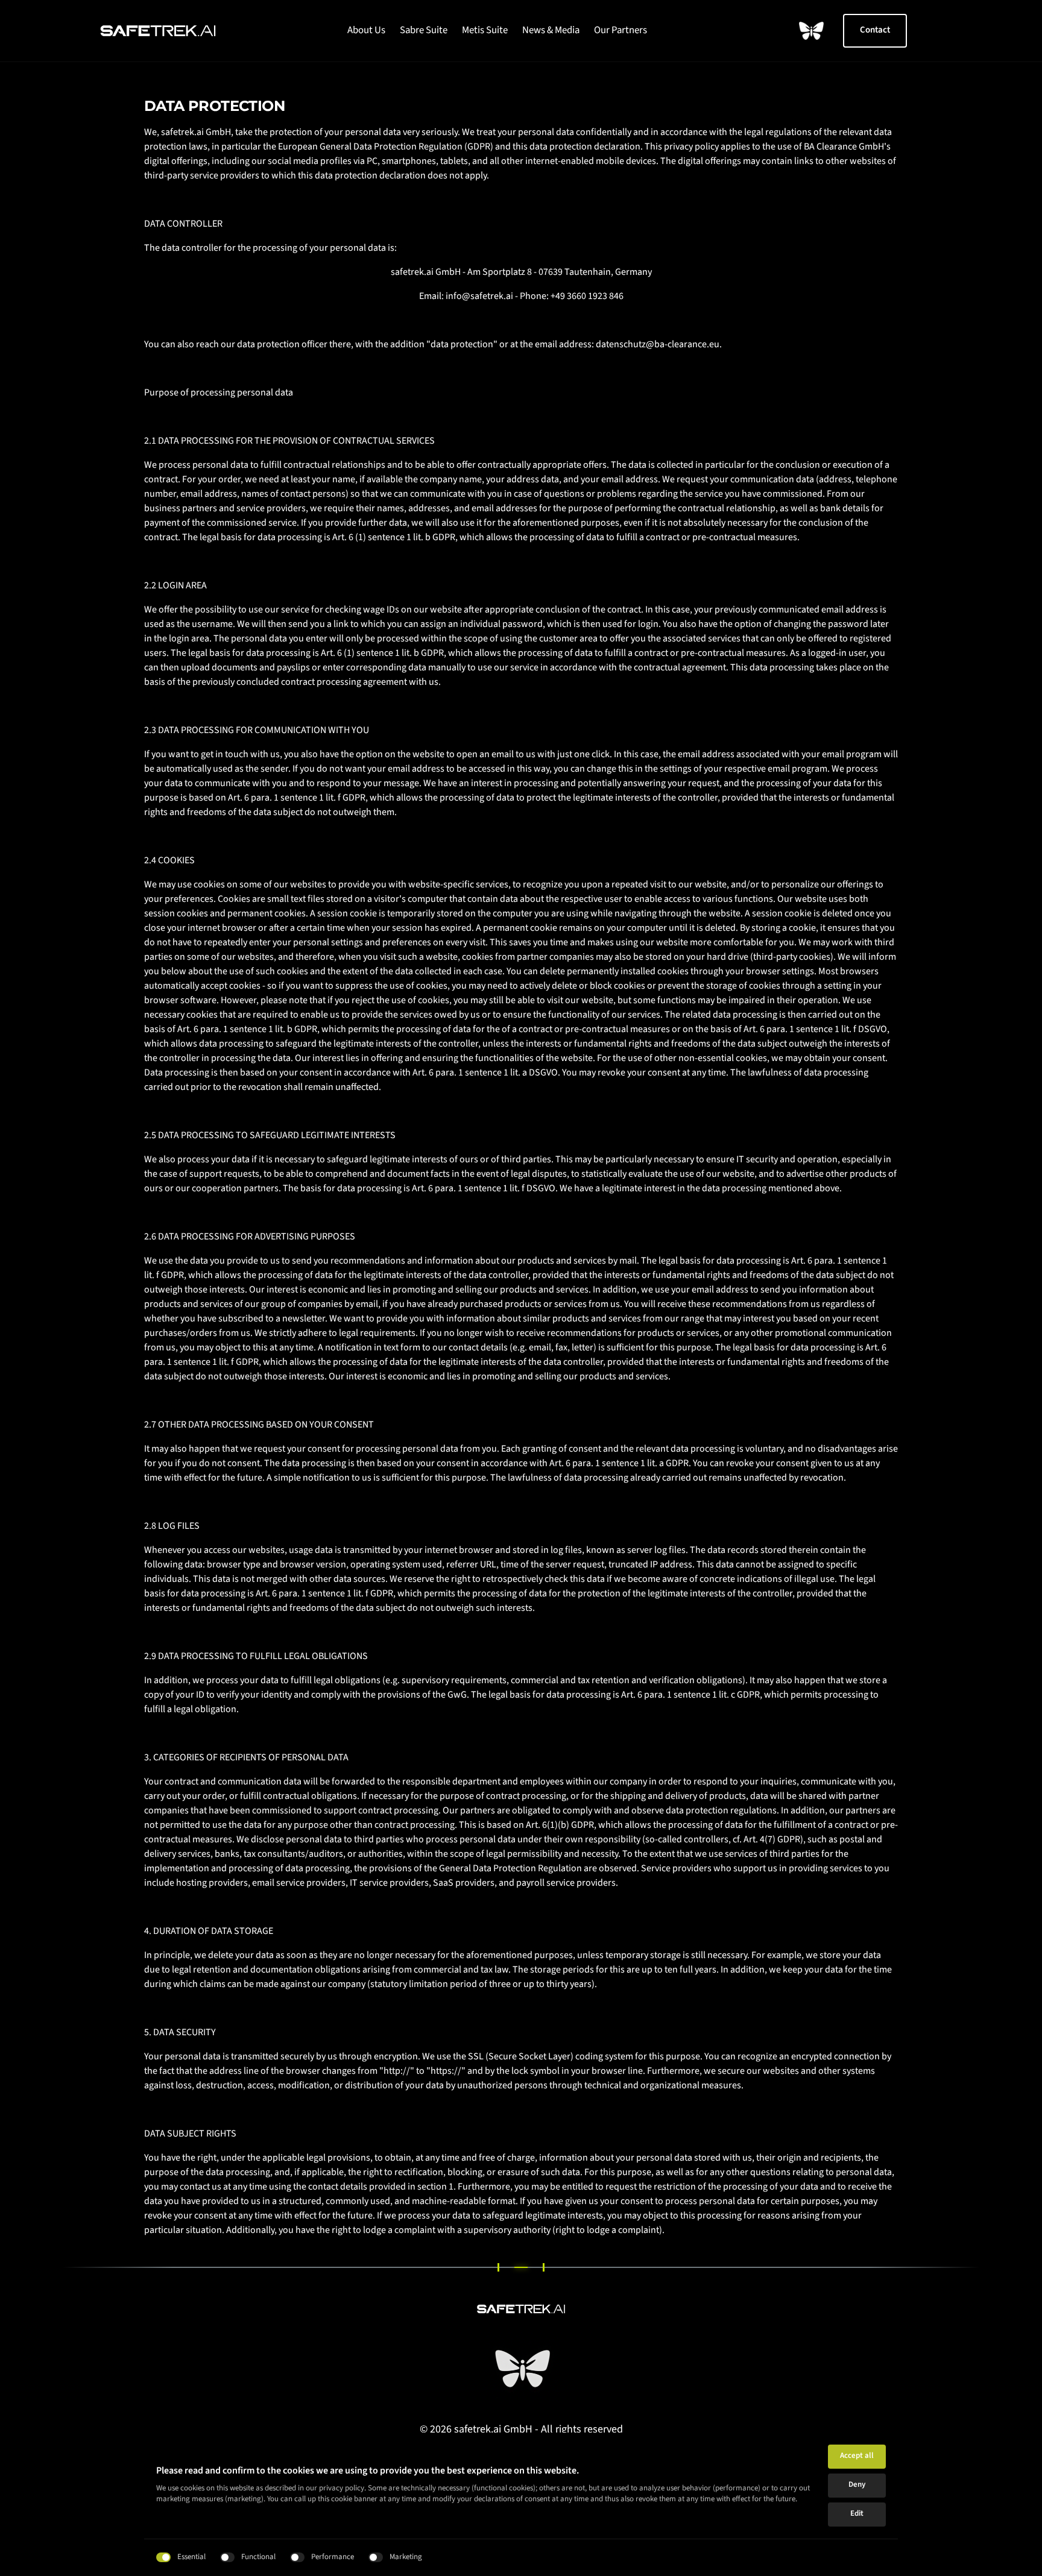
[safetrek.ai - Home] (158, 31)
